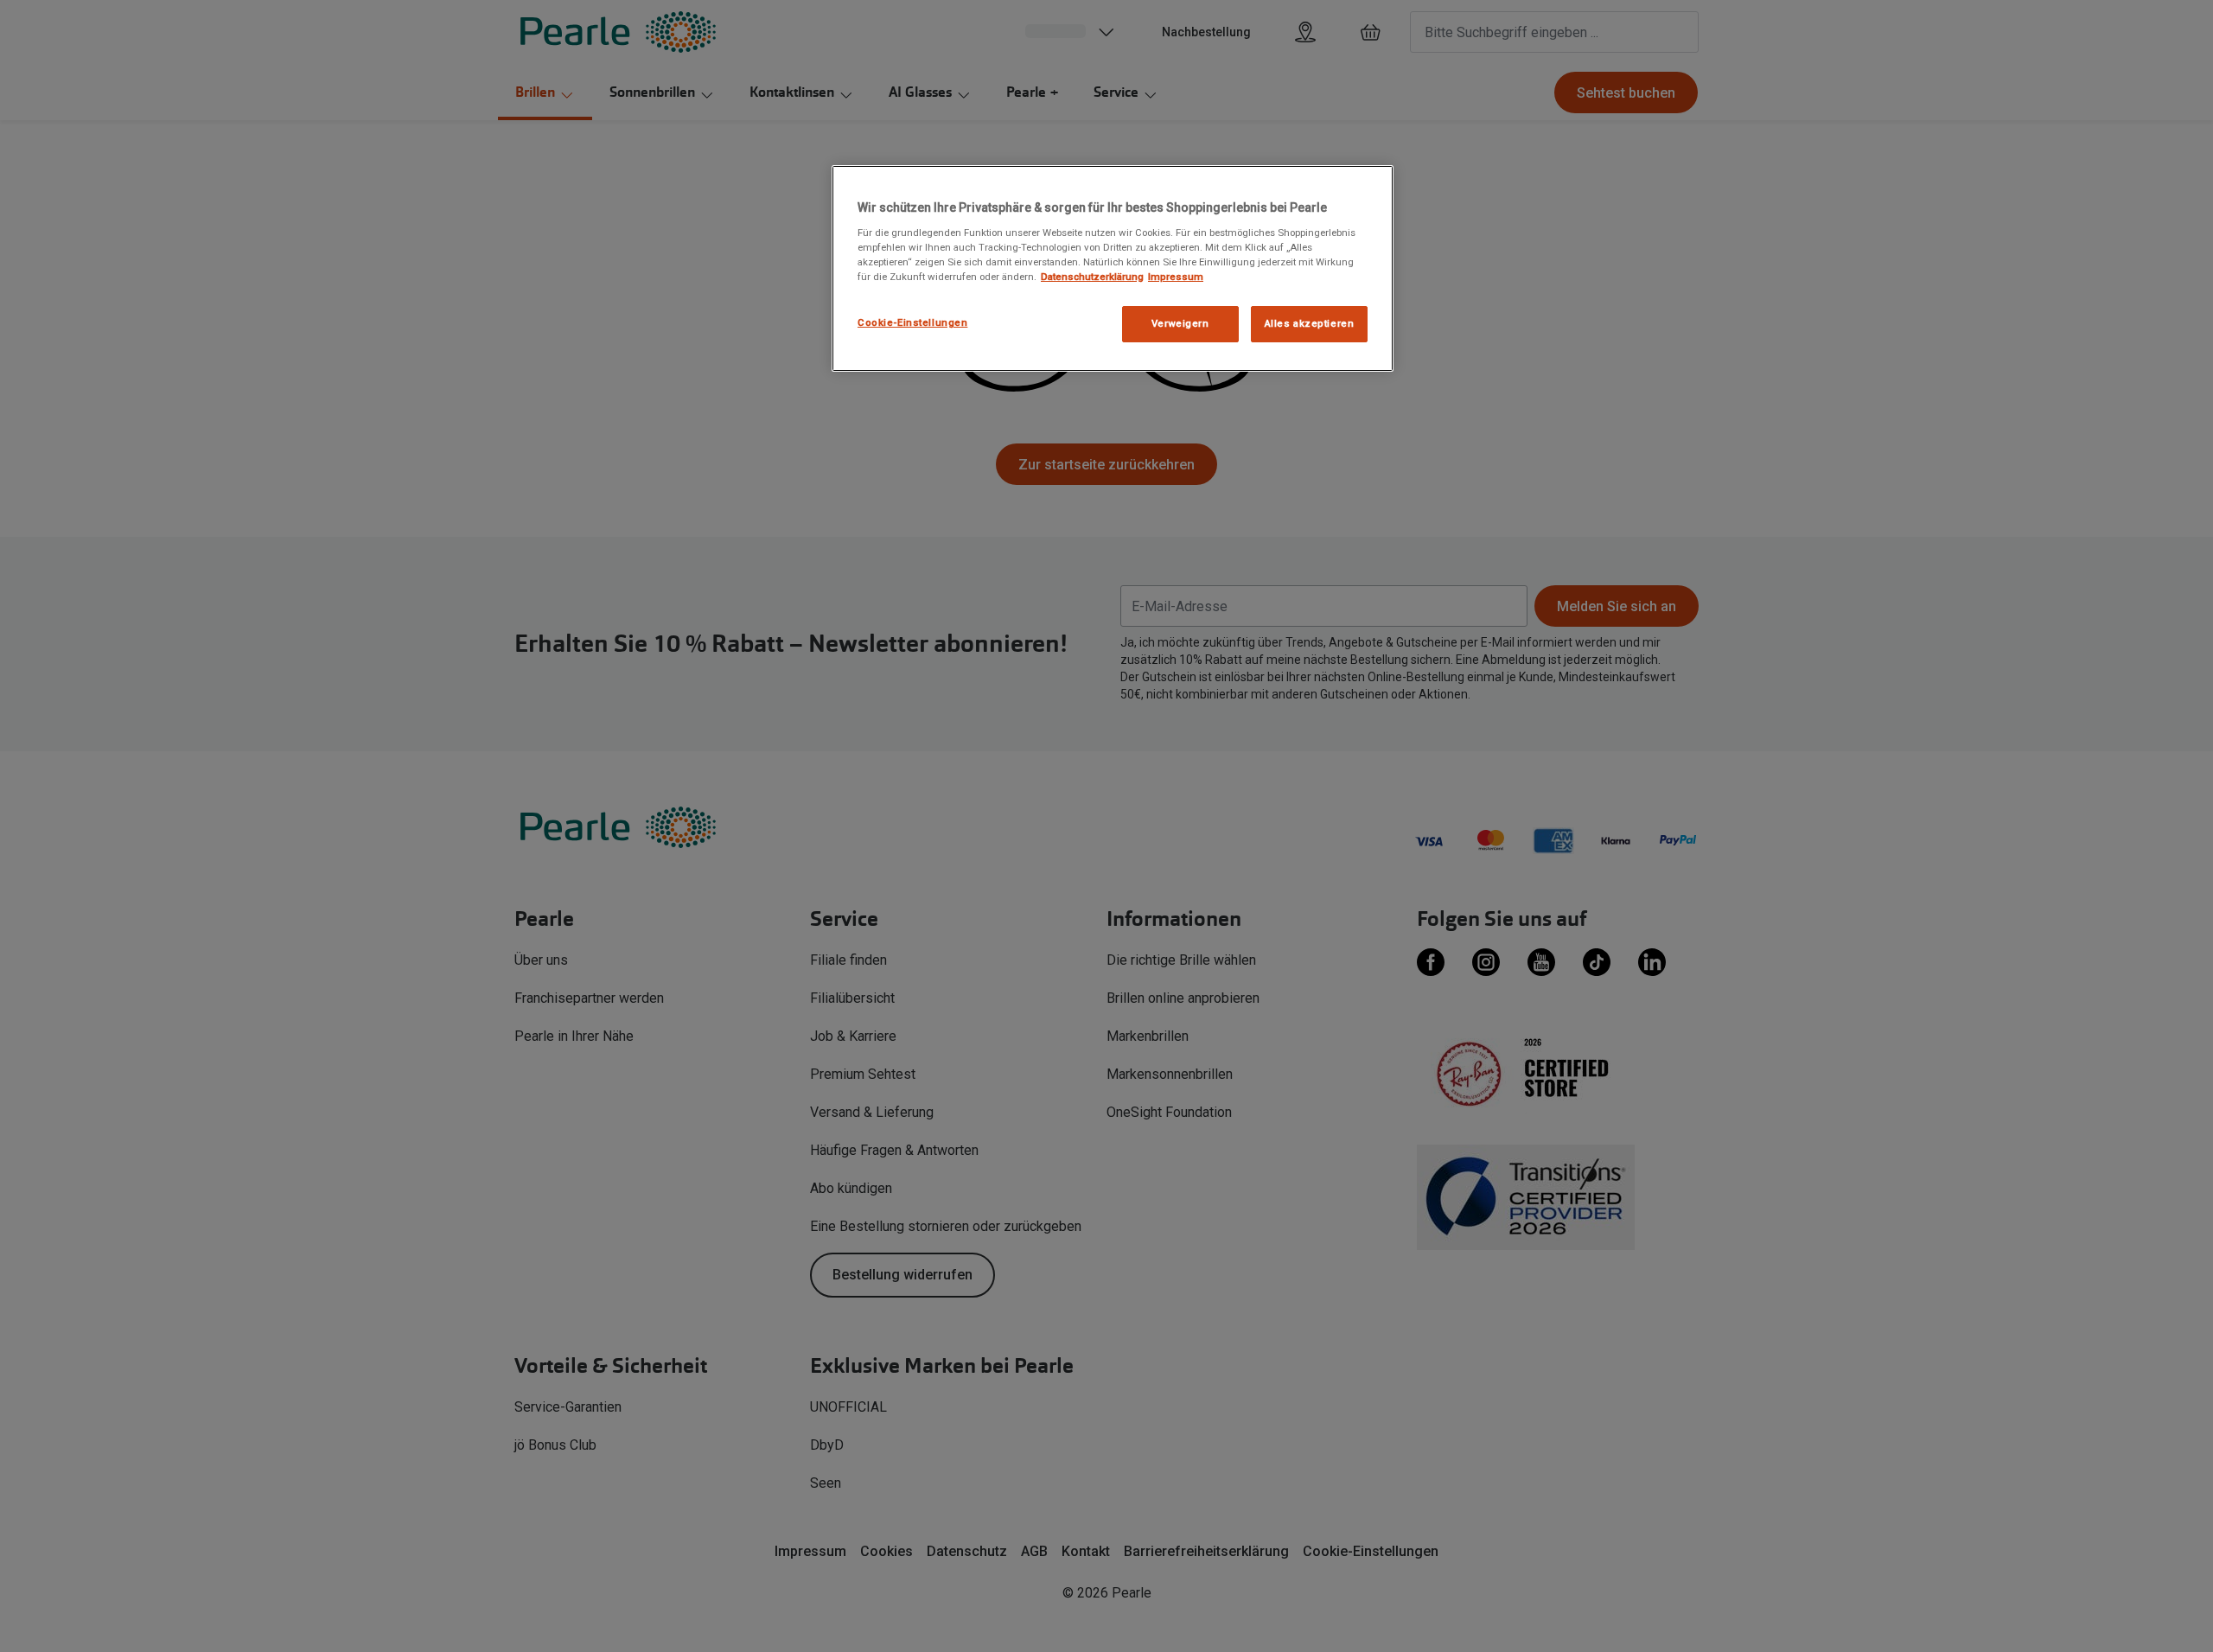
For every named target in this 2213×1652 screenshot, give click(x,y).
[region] (1113, 268)
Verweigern (1180, 323)
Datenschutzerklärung (1092, 277)
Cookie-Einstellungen (912, 322)
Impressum (1176, 277)
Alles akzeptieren (1310, 323)
